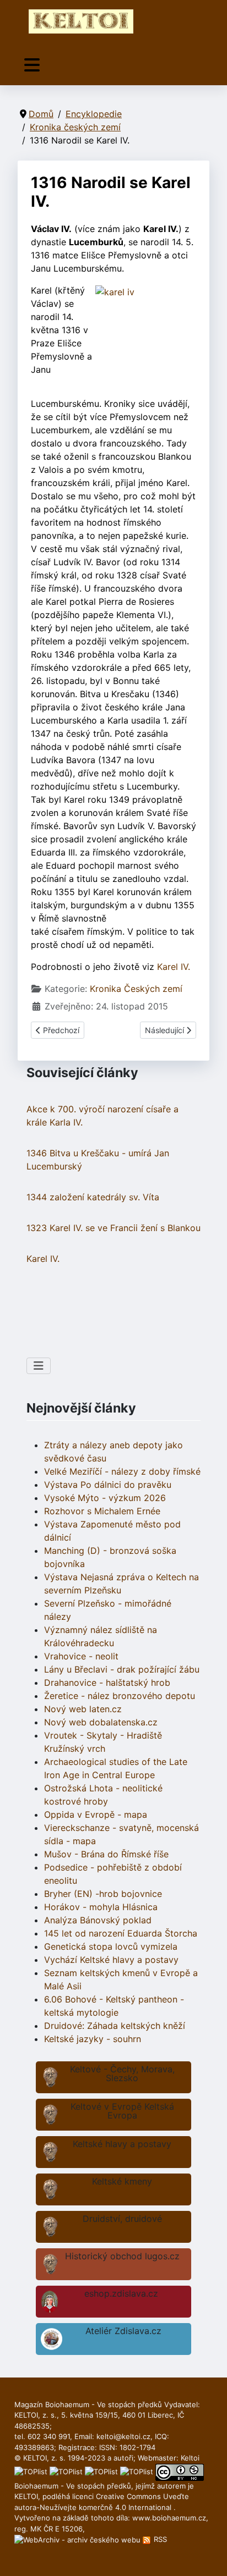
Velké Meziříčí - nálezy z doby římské (122, 1471)
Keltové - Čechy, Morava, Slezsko (122, 2073)
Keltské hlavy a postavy (122, 2144)
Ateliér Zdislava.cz (123, 2331)
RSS (159, 2539)
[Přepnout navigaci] (32, 65)
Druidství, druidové (122, 2219)
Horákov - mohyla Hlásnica (101, 1907)
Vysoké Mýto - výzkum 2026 (105, 1498)
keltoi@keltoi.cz (123, 2436)
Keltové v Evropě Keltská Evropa (122, 2111)
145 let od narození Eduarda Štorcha (121, 1933)
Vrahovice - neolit (81, 1656)
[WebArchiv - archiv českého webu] (79, 2539)
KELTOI (26, 2496)
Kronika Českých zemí (136, 989)
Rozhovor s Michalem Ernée (102, 1511)
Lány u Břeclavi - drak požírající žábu (122, 1669)
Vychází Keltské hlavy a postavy (111, 1960)
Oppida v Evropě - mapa (96, 1814)
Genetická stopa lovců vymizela (111, 1946)
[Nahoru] (208, 2556)
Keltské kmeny (122, 2181)
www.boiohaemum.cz (169, 2518)
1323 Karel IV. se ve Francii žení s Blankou (113, 1228)
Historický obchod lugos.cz (122, 2256)
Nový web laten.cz (83, 1709)
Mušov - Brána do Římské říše (106, 1854)
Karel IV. (174, 967)
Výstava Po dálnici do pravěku (108, 1485)
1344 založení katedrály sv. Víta (93, 1197)
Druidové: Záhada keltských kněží (115, 2026)
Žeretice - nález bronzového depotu (120, 1696)
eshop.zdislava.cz (121, 2293)
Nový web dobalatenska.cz (101, 1722)
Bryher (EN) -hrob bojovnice (103, 1894)
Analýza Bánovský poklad (98, 1920)
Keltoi (190, 2458)
